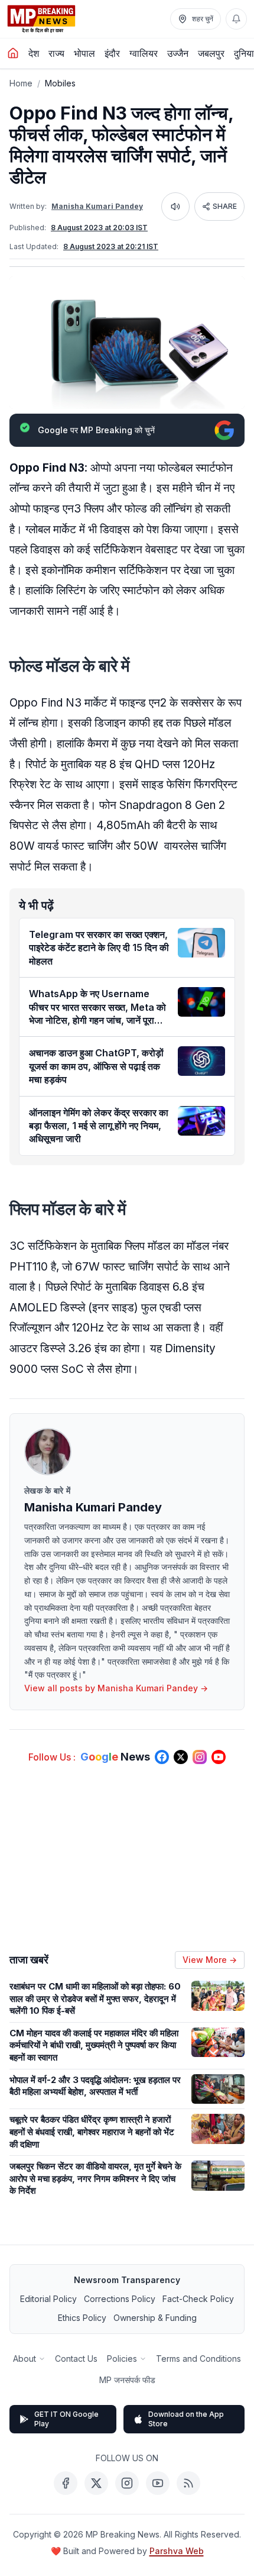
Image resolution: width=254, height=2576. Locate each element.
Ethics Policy (82, 2318)
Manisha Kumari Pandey (97, 206)
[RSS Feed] (188, 2483)
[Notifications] (236, 19)
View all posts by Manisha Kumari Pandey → (116, 1688)
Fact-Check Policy (198, 2299)
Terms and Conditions (198, 2359)
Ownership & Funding (155, 2318)
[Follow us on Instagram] (200, 1757)
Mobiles (60, 83)
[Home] (13, 53)
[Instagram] (127, 2483)
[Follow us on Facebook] (162, 1757)
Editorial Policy (48, 2299)
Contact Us (76, 2359)
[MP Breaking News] (41, 19)
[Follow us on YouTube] (219, 1757)
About (25, 2359)
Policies (122, 2359)
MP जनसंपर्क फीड (127, 2380)
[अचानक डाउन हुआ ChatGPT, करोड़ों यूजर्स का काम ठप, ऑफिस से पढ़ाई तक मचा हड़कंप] (201, 1061)
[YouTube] (158, 2483)
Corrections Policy (120, 2299)
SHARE (225, 206)
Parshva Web (177, 2551)
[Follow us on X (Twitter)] (181, 1757)
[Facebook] (66, 2483)
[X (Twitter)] (96, 2483)
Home (21, 83)
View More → (210, 1960)
